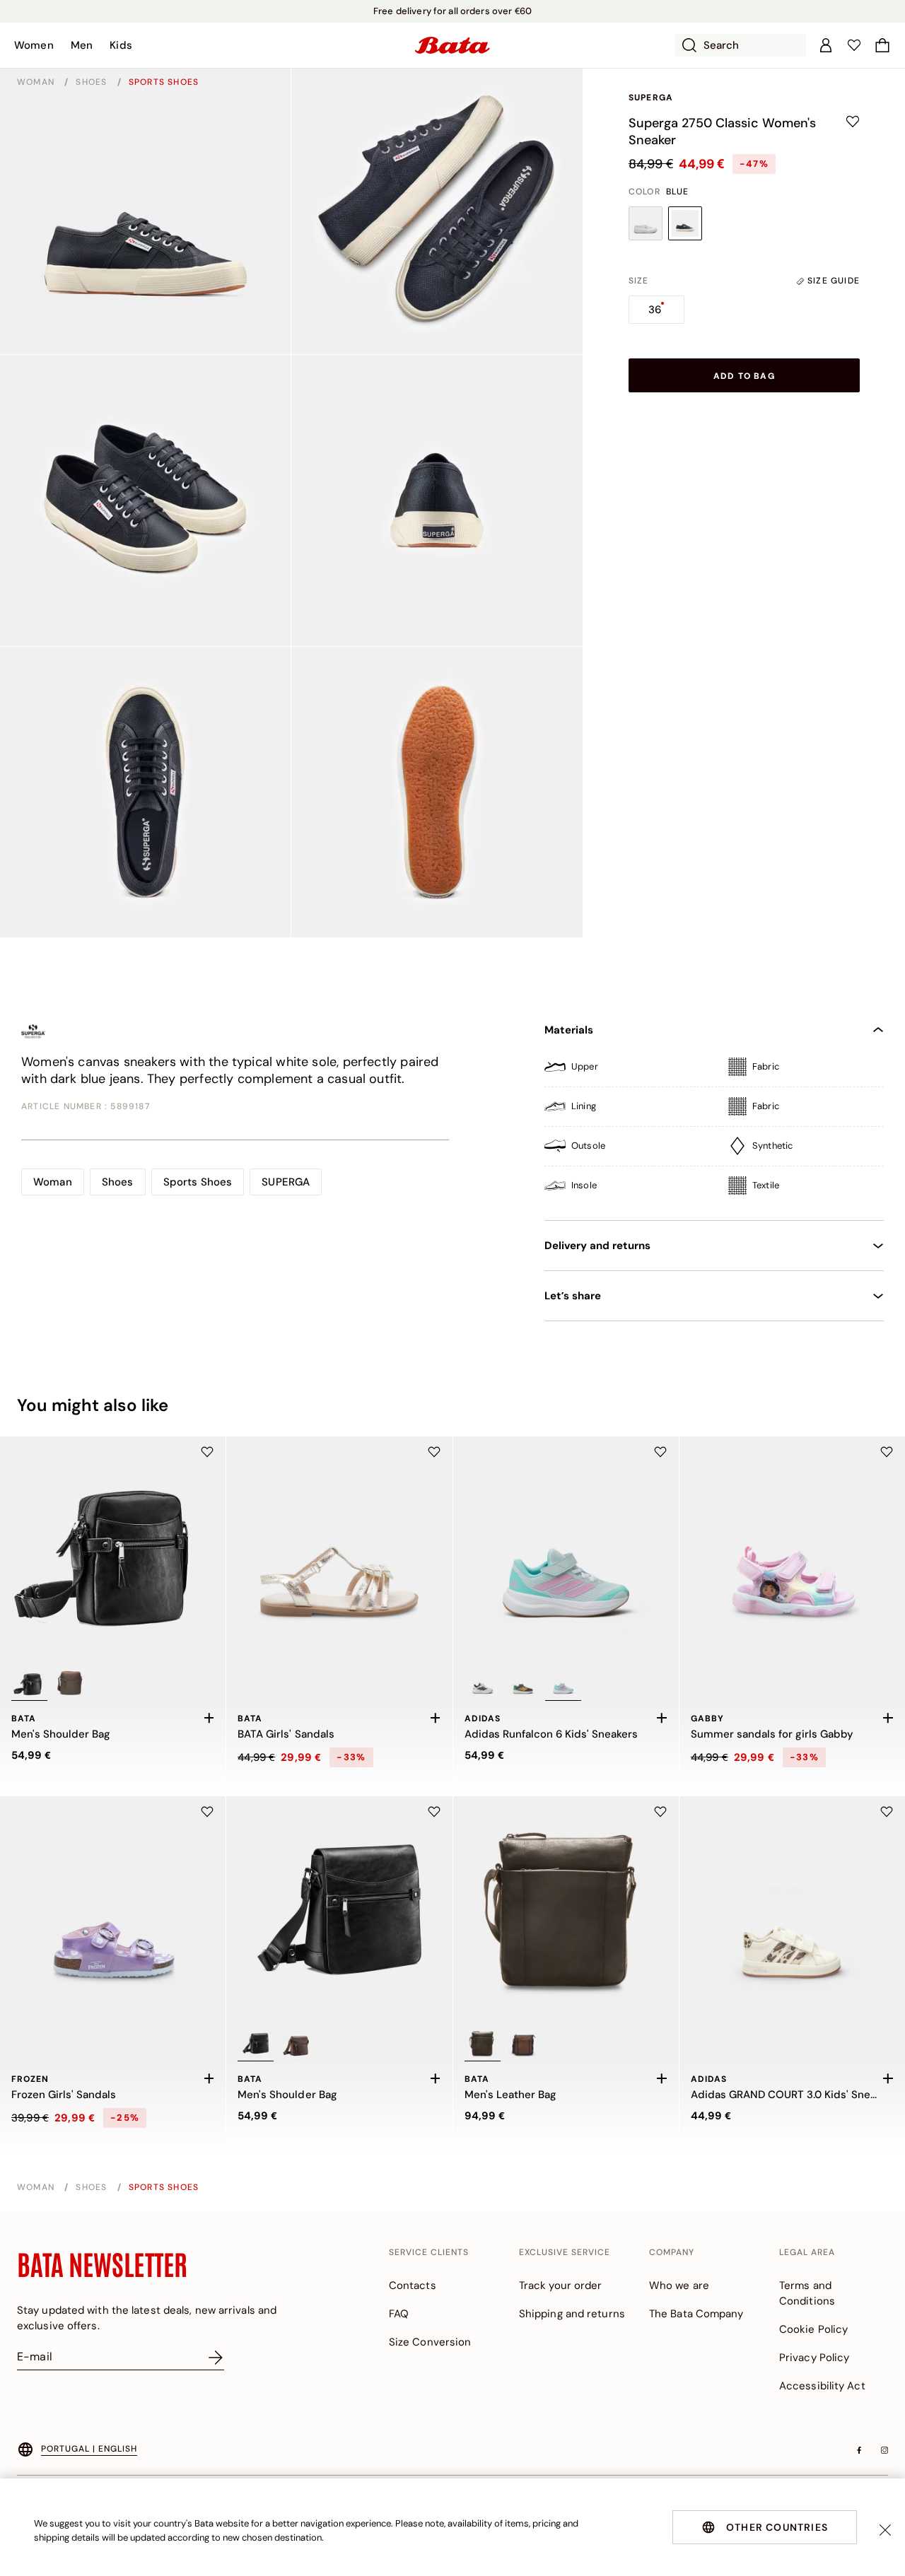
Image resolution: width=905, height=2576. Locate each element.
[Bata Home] (452, 45)
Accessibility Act (822, 2386)
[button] (34, 45)
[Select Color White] (646, 223)
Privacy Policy (814, 2358)
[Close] (885, 2530)
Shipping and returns (572, 2314)
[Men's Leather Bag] (566, 1909)
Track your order (561, 2285)
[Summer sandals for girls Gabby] (792, 1549)
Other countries (777, 2527)
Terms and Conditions (807, 2293)
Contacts (413, 2285)
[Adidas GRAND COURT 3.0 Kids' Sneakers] (792, 1909)
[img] (714, 1072)
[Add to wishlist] (853, 122)
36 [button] (655, 310)
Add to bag (744, 376)
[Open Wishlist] (854, 45)
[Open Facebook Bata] (859, 2450)
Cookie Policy (813, 2329)
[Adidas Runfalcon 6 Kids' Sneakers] (566, 1549)
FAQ (399, 2314)
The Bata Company (696, 2314)
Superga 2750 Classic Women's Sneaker (722, 131)
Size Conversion (430, 2342)
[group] (642, 281)
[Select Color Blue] (685, 223)
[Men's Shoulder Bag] (113, 1549)
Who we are (679, 2285)
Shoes (93, 82)
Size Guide (832, 281)
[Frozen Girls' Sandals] (113, 1909)
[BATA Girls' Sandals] (339, 1549)
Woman (37, 82)
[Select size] (209, 1718)
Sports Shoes (164, 82)
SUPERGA (651, 98)
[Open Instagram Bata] (884, 2450)
